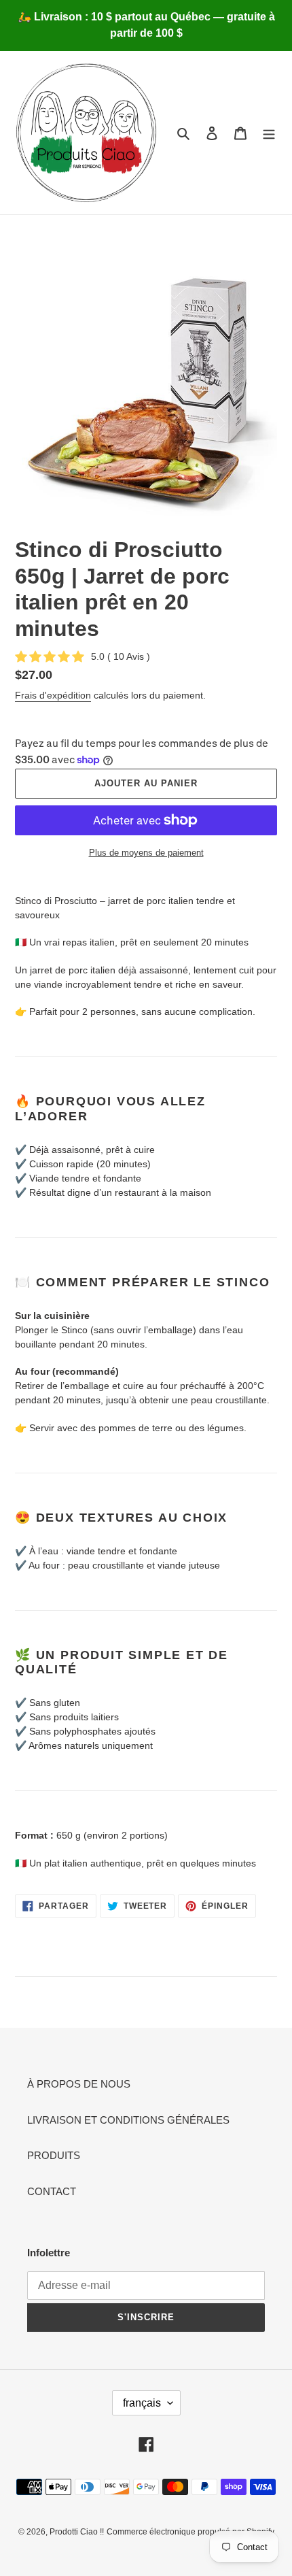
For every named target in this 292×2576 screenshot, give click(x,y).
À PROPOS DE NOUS (79, 2084)
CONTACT (52, 2191)
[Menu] (269, 133)
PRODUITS (54, 2155)
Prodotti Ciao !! (77, 2532)
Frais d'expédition (53, 695)
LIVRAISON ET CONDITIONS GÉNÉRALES (128, 2120)
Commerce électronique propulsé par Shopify (190, 2532)
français (142, 2403)
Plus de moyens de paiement (146, 853)
